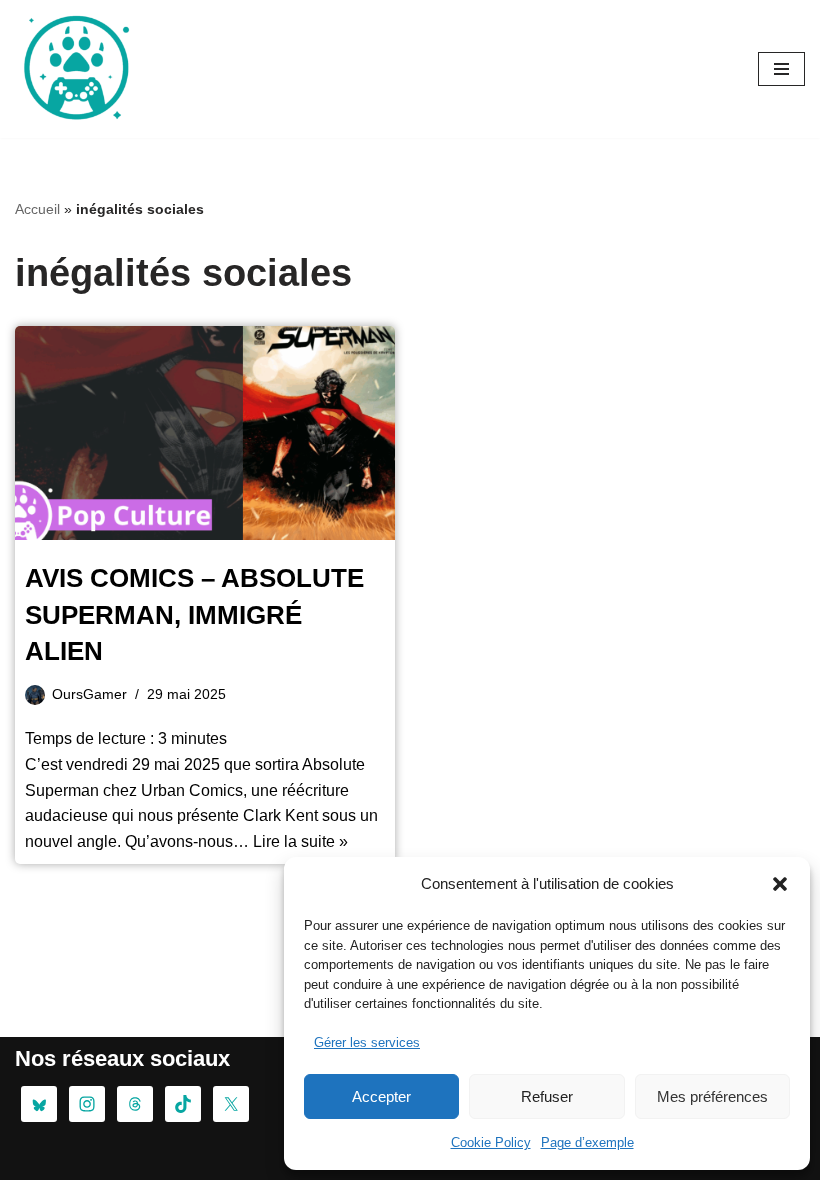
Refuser (547, 1096)
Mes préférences (712, 1096)
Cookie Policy (491, 1142)
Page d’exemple (587, 1142)
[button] (780, 884)
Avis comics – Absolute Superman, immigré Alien (194, 614)
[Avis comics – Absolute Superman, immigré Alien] (205, 433)
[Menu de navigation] (781, 69)
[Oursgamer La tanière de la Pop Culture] (75, 69)
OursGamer (89, 694)
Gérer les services (367, 1042)
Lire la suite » (300, 841)
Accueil (37, 209)
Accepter (381, 1096)
